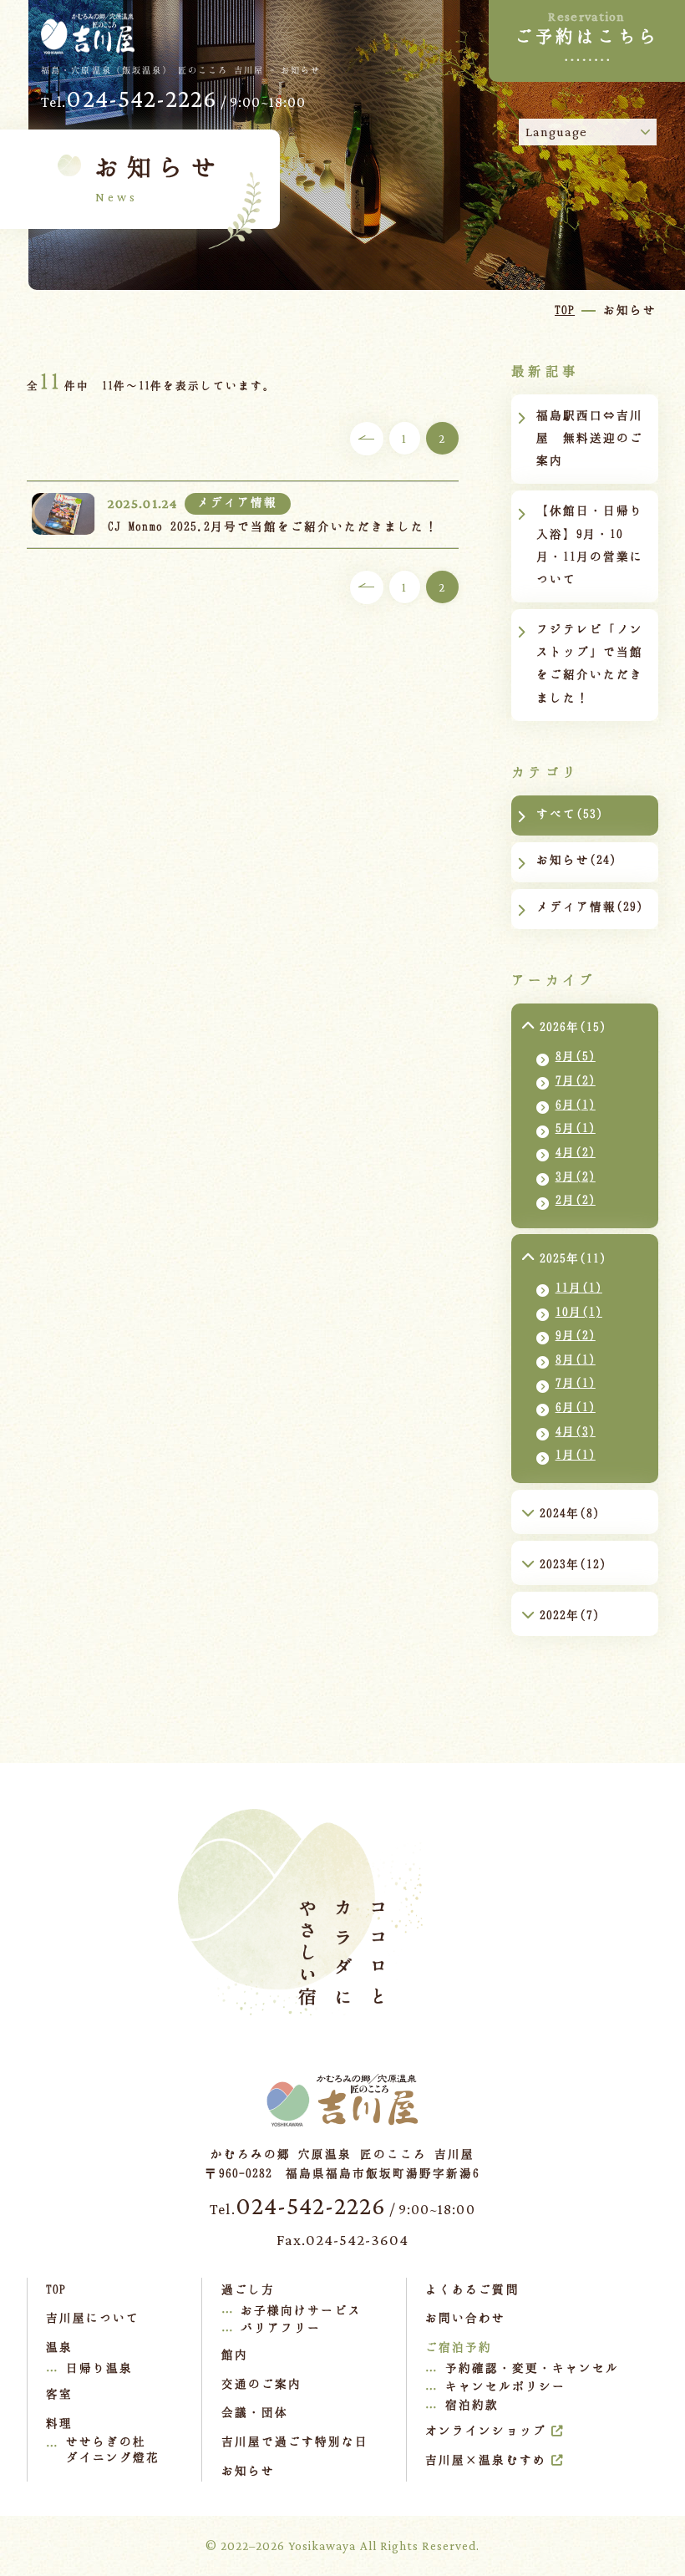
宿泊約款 (472, 2404)
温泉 (59, 2347)
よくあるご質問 (472, 2289)
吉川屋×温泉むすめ (485, 2459)
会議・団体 (255, 2412)
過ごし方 (248, 2289)
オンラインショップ (485, 2430)
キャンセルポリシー (505, 2386)
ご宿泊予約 (459, 2347)
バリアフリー (281, 2327)
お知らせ (248, 2470)
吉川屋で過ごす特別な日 (295, 2441)
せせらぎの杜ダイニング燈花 (113, 2449)
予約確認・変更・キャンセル (533, 2368)
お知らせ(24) (576, 859)
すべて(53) (570, 813)
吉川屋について (93, 2317)
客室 (59, 2393)
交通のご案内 (261, 2383)
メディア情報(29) (590, 906)
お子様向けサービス (301, 2310)
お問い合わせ (465, 2317)
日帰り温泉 (99, 2368)
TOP (56, 2289)
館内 (235, 2354)
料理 (59, 2423)
